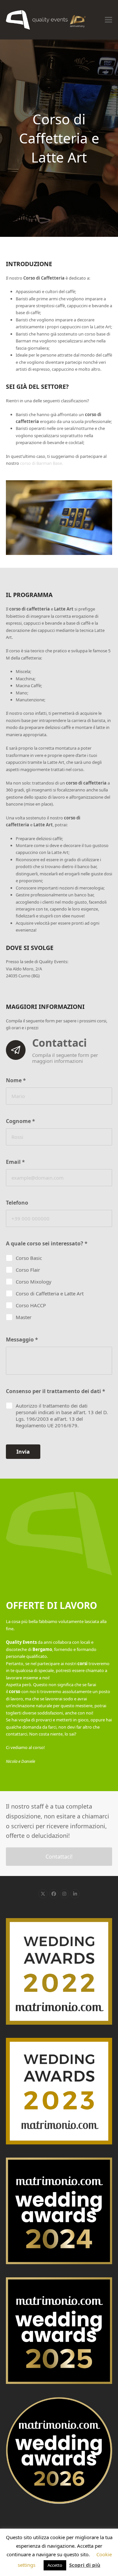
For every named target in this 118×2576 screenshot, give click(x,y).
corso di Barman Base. (41, 463)
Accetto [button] (55, 2565)
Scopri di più (85, 2565)
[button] (108, 20)
